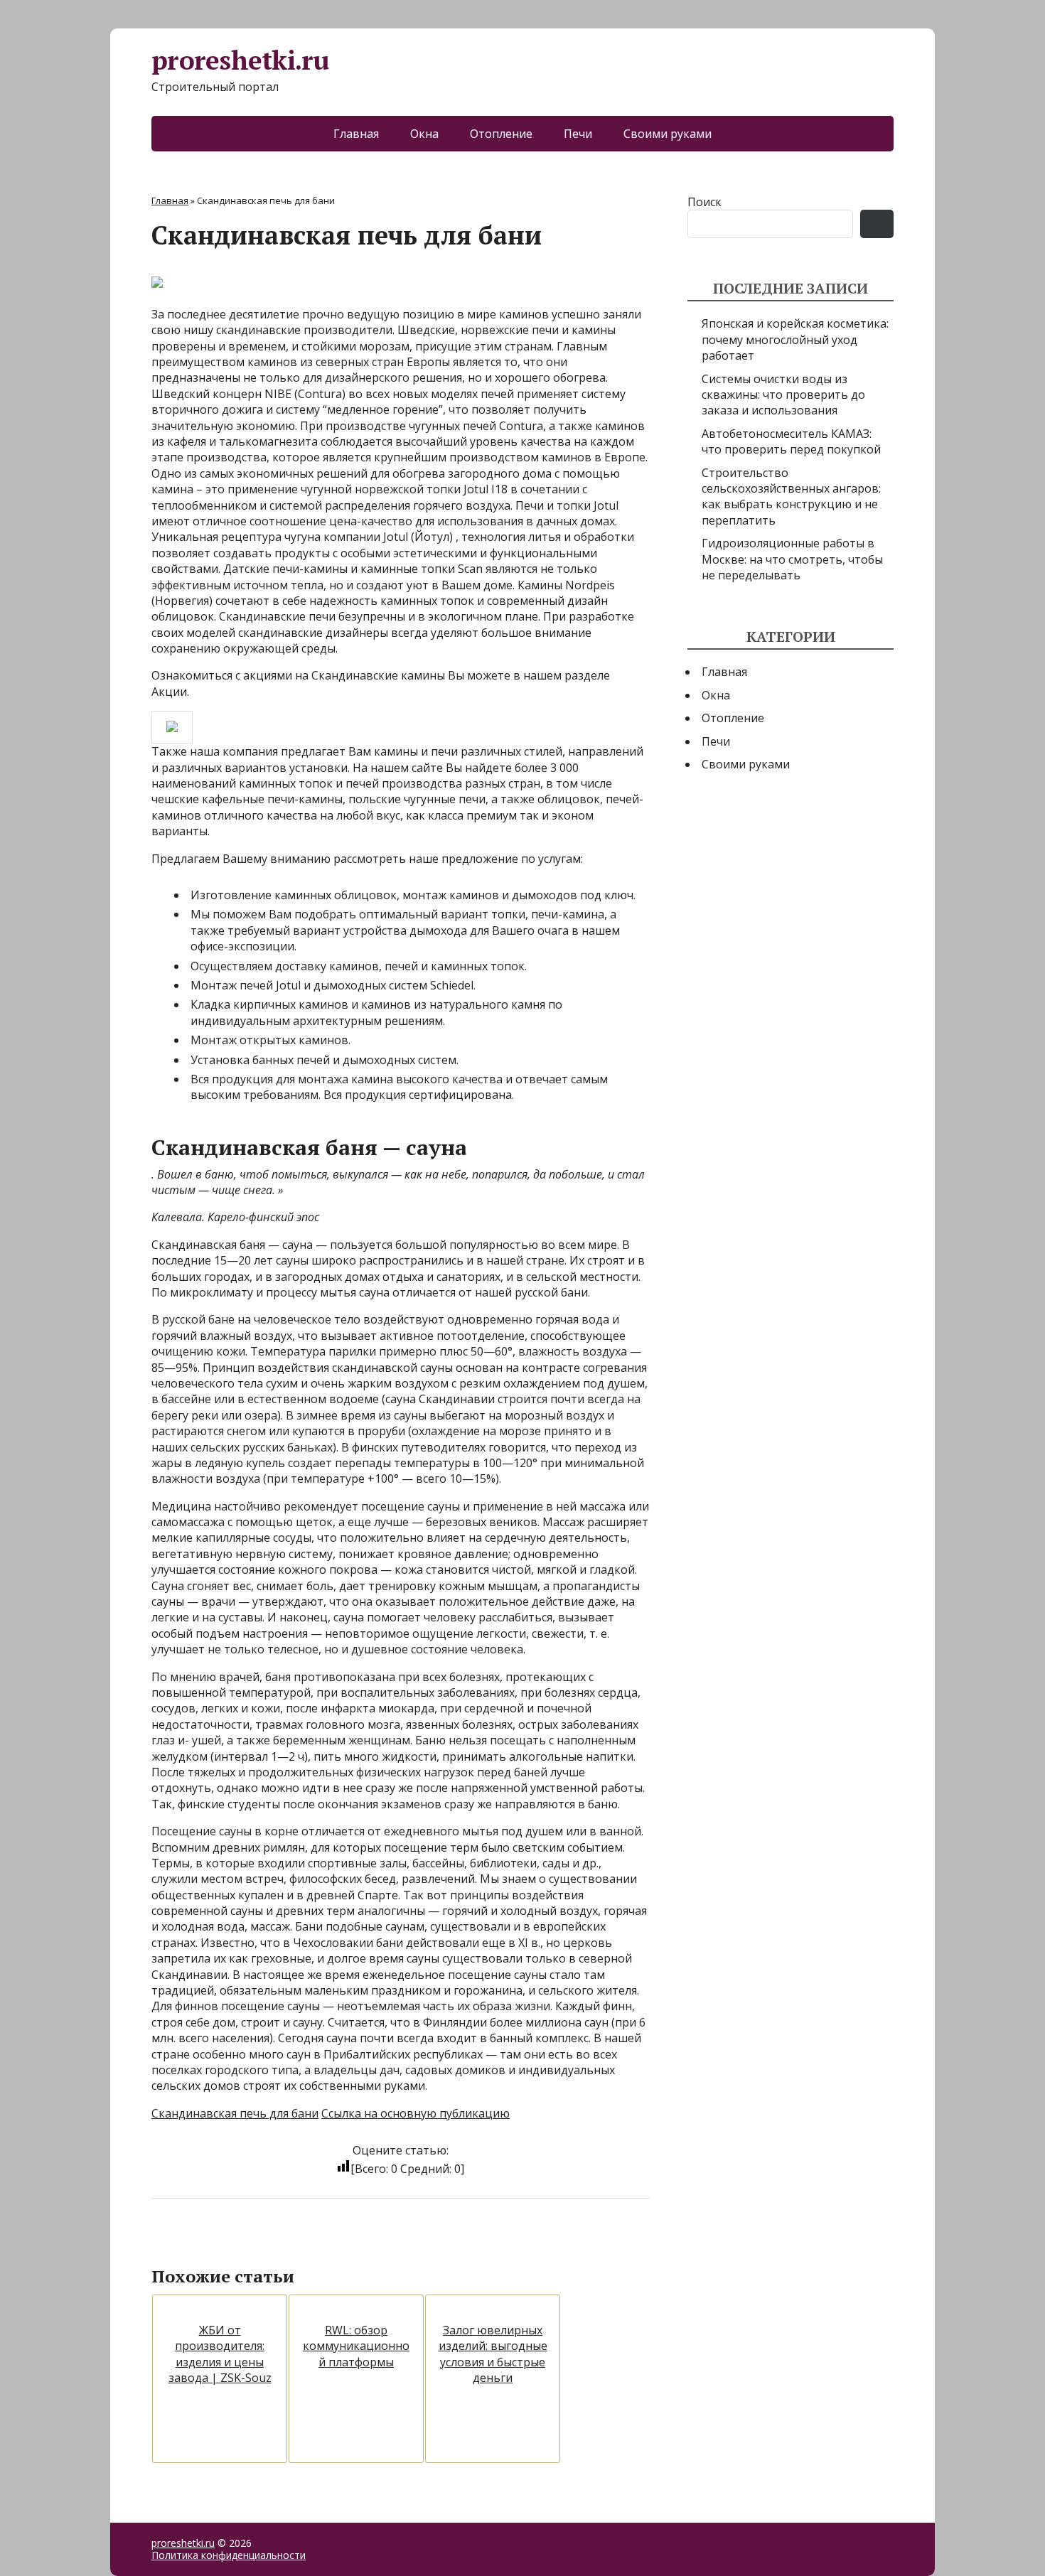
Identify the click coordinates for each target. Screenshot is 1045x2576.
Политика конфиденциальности (229, 2555)
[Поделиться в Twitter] (308, 2245)
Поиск (704, 202)
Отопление (501, 134)
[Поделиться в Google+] (272, 2245)
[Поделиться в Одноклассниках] (237, 2245)
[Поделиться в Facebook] (166, 2245)
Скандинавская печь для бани (235, 2113)
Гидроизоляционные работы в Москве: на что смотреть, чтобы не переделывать (792, 559)
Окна (424, 134)
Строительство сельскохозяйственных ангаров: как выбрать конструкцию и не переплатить (791, 497)
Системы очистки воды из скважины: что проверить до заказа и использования (783, 395)
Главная (356, 134)
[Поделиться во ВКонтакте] (201, 2245)
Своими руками (668, 134)
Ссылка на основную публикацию (416, 2113)
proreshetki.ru (240, 61)
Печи (578, 134)
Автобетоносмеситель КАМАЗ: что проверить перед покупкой (791, 441)
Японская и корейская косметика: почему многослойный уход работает (795, 339)
